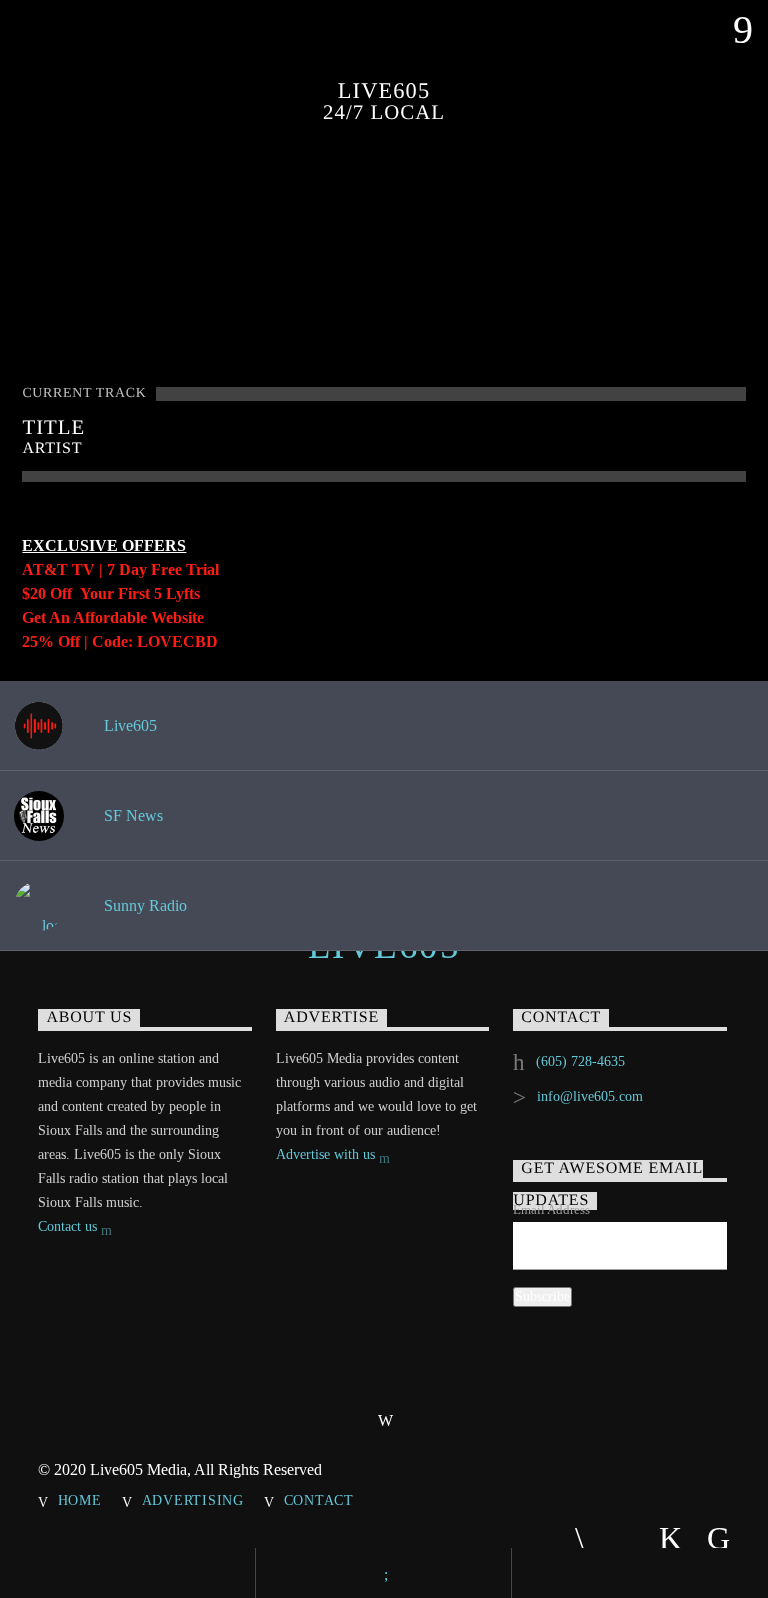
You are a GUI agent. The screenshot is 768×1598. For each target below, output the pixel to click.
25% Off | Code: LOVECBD (120, 641)
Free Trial (185, 569)
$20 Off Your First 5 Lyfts (111, 593)
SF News (131, 815)
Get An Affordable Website (113, 617)
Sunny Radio (143, 905)
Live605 (128, 725)
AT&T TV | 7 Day (86, 569)
